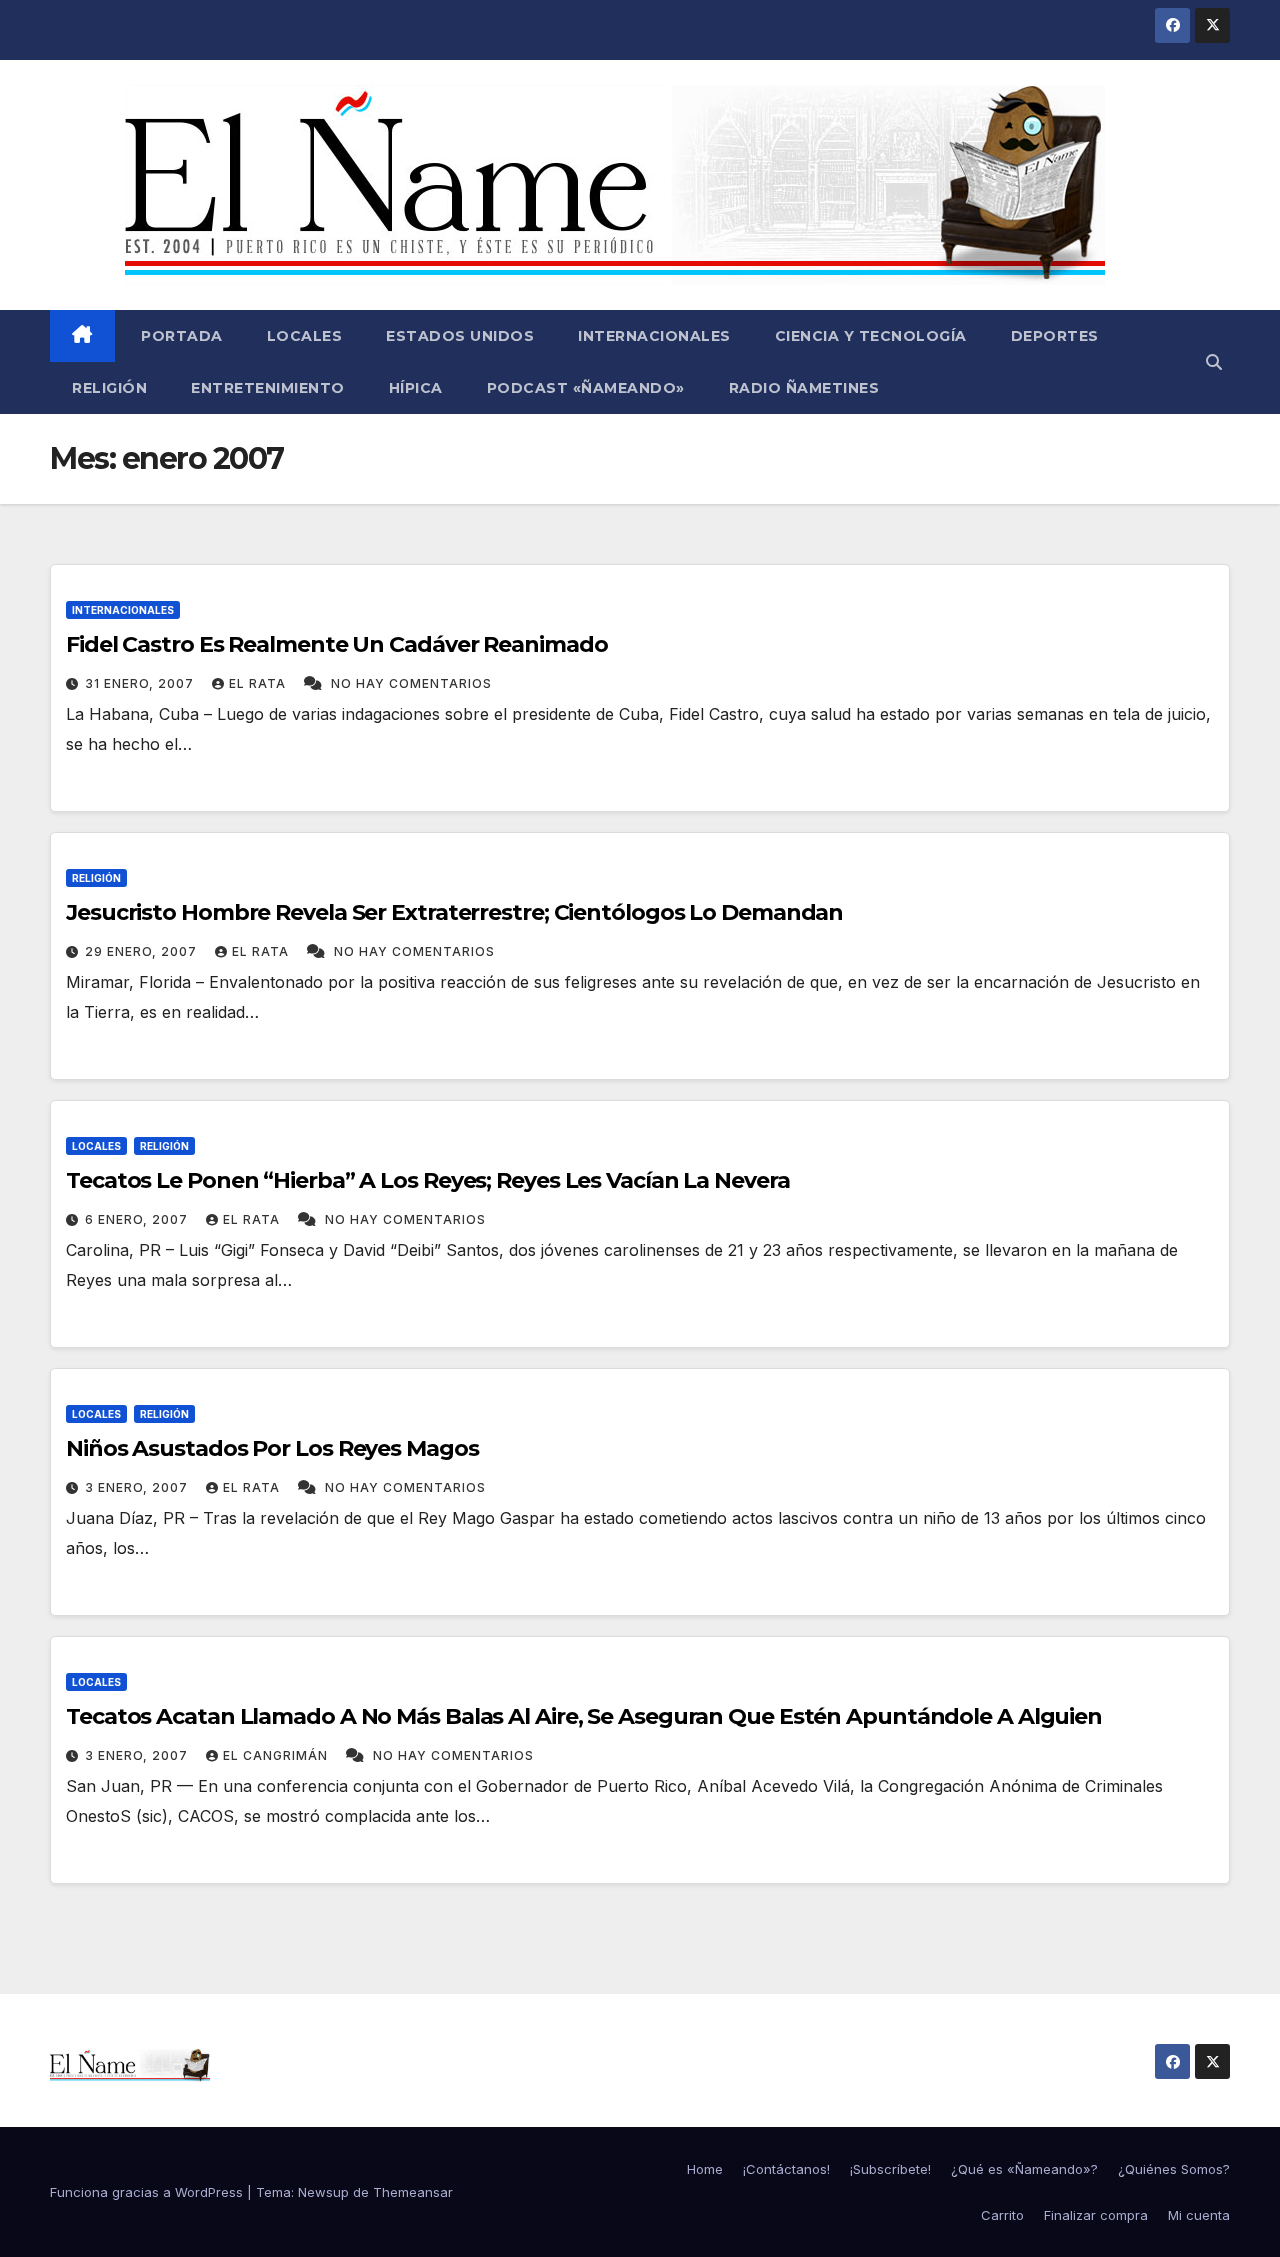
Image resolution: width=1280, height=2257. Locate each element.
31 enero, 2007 (141, 683)
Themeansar (413, 2192)
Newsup (323, 2192)
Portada (180, 336)
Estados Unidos (460, 336)
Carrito (1002, 2215)
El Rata (259, 683)
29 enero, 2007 (143, 951)
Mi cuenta (1199, 2215)
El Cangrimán (277, 1755)
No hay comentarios (411, 683)
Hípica (416, 388)
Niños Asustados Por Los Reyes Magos (272, 1448)
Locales (305, 336)
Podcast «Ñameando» (586, 388)
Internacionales (654, 336)
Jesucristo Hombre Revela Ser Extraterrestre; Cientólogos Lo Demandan (454, 912)
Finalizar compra (1096, 2215)
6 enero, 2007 (138, 1219)
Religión (109, 388)
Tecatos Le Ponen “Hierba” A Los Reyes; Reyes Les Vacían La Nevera (428, 1180)
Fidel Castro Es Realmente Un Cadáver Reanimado (336, 644)
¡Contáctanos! (786, 2169)
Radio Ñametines (804, 388)
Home (705, 2169)
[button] (1214, 362)
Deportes (1055, 336)
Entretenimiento (268, 388)
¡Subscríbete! (890, 2169)
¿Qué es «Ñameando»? (1024, 2169)
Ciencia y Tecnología (871, 336)
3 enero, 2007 (138, 1487)
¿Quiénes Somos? (1174, 2169)
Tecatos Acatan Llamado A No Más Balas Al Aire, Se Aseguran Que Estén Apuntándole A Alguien (584, 1716)
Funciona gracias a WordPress (148, 2192)
